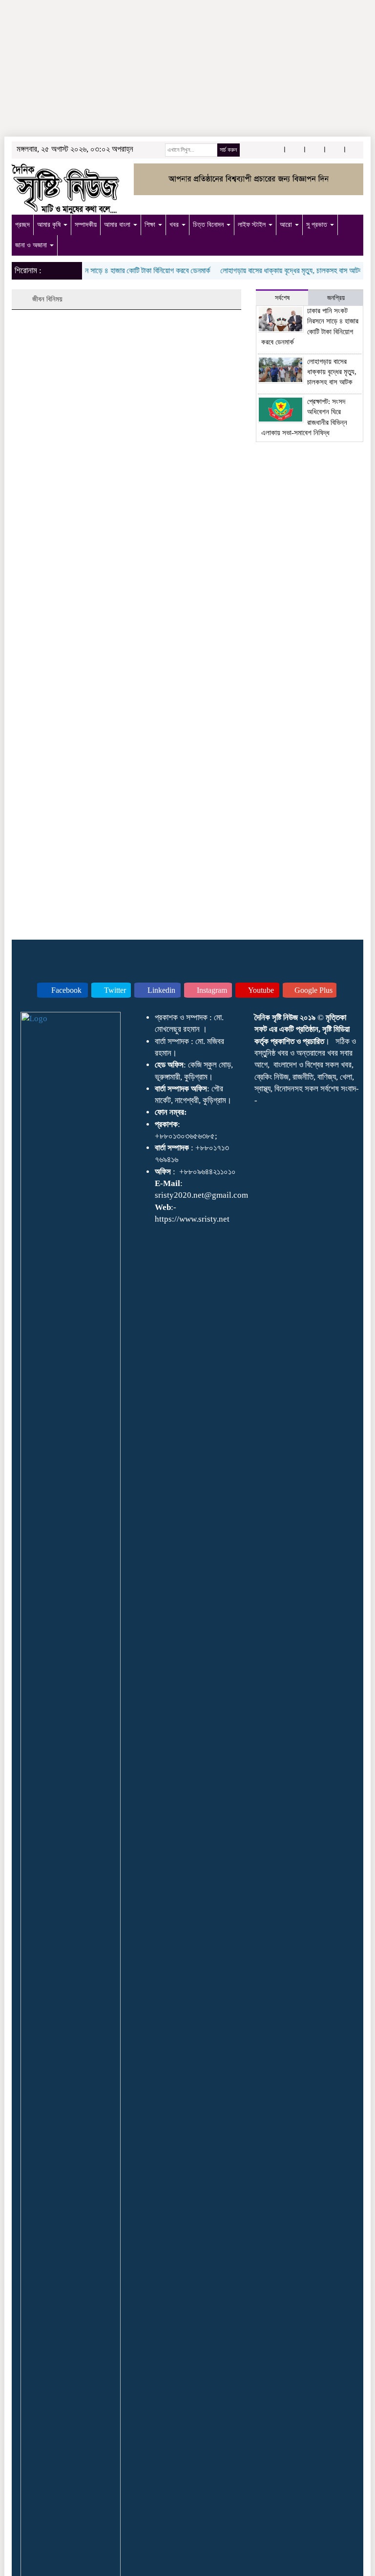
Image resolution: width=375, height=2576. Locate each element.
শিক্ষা (151, 225)
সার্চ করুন (228, 150)
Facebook (65, 990)
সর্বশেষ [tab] (282, 298)
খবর (175, 225)
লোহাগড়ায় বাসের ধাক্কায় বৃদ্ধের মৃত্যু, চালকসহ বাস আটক (277, 271)
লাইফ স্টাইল (253, 225)
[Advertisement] (187, 73)
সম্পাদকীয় (86, 225)
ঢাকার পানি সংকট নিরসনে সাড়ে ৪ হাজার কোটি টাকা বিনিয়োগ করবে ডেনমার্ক (104, 271)
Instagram (211, 990)
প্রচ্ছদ (22, 225)
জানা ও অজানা (32, 245)
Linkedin (160, 990)
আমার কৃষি (50, 225)
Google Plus (312, 990)
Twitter (114, 990)
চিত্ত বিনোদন (209, 225)
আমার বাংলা (118, 225)
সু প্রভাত (318, 225)
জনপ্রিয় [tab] (336, 298)
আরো (287, 225)
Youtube (260, 990)
